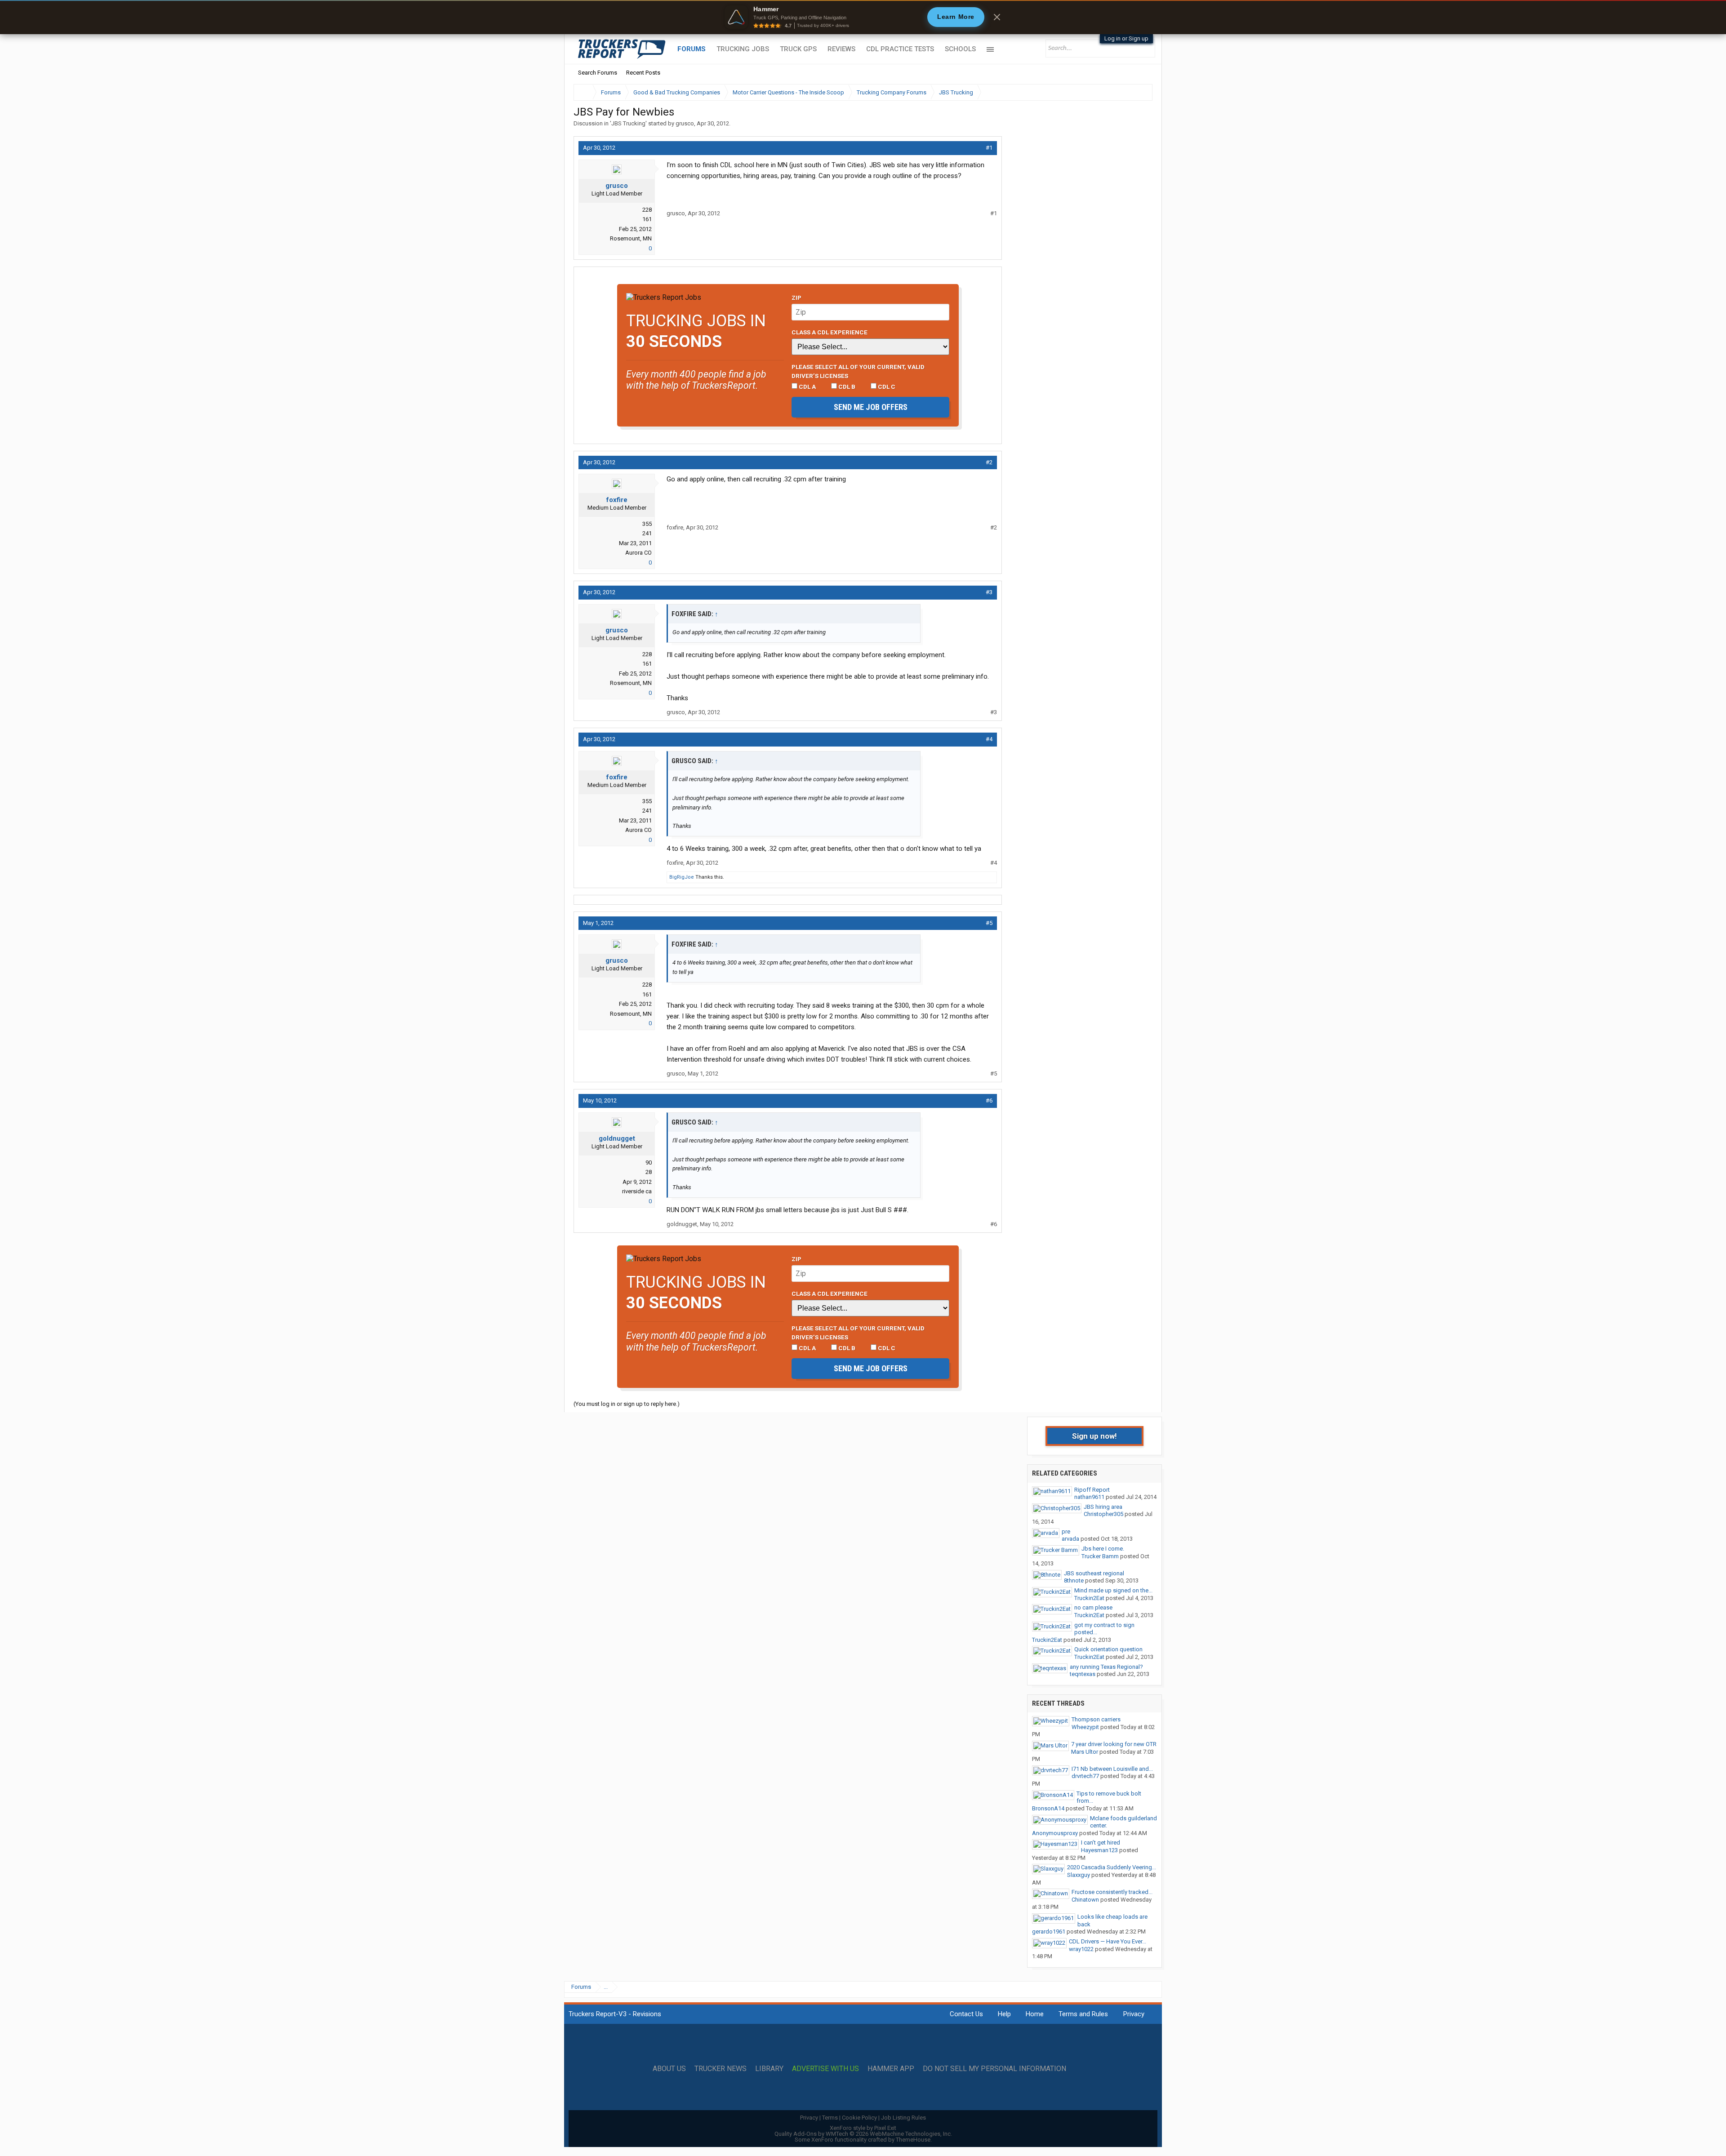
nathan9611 (1089, 1497)
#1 (989, 148)
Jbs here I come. (1103, 1549)
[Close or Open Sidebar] (1129, 92)
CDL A (807, 387)
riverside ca (637, 1191)
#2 (989, 462)
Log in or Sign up (1126, 38)
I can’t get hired (1101, 1843)
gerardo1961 (1049, 1932)
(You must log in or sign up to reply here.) (627, 1404)
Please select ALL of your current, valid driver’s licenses (858, 371)
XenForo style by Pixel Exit (863, 2128)
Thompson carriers (1096, 1719)
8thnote (1074, 1580)
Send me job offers (871, 407)
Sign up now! (1094, 1436)
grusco (685, 123)
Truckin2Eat (1089, 1598)
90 (649, 1162)
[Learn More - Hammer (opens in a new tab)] (863, 17)
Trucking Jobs (743, 49)
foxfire (617, 500)
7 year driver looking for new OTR (1114, 1744)
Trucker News (721, 2069)
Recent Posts (643, 73)
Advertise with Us (825, 2069)
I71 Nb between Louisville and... (1112, 1769)
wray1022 (1081, 1949)
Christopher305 (1103, 1514)
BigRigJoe (682, 877)
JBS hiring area (1103, 1507)
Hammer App (891, 2069)
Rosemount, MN (631, 238)
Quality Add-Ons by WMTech (863, 2134)
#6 (989, 1100)
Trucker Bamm (1100, 1556)
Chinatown (1085, 1900)
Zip (796, 298)
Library (769, 2069)
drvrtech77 (1085, 1776)
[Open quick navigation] (1139, 92)
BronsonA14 (1048, 1808)
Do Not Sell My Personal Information (994, 2069)
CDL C (886, 387)
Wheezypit (1085, 1727)
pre (1066, 1531)
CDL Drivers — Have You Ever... (1108, 1941)
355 (647, 524)
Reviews (841, 49)
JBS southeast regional (1094, 1573)
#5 (989, 923)
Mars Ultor (1085, 1752)
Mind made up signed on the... (1113, 1590)
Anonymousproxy (1055, 1833)
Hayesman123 (1099, 1850)
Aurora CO (638, 553)
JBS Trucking (628, 123)
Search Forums (598, 73)
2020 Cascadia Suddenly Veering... (1112, 1867)
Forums (692, 49)
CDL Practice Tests (900, 49)
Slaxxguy (1079, 1875)
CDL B (846, 387)
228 (647, 210)
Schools (960, 49)
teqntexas (1083, 1674)
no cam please (1093, 1607)
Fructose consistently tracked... (1112, 1892)
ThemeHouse (913, 2140)
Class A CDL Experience (830, 332)
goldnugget (617, 1138)
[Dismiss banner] (997, 17)
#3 (989, 592)
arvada (1070, 1539)
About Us (669, 2069)
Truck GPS (798, 49)
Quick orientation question (1108, 1649)
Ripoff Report (1092, 1490)
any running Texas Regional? (1106, 1667)
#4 (989, 739)
